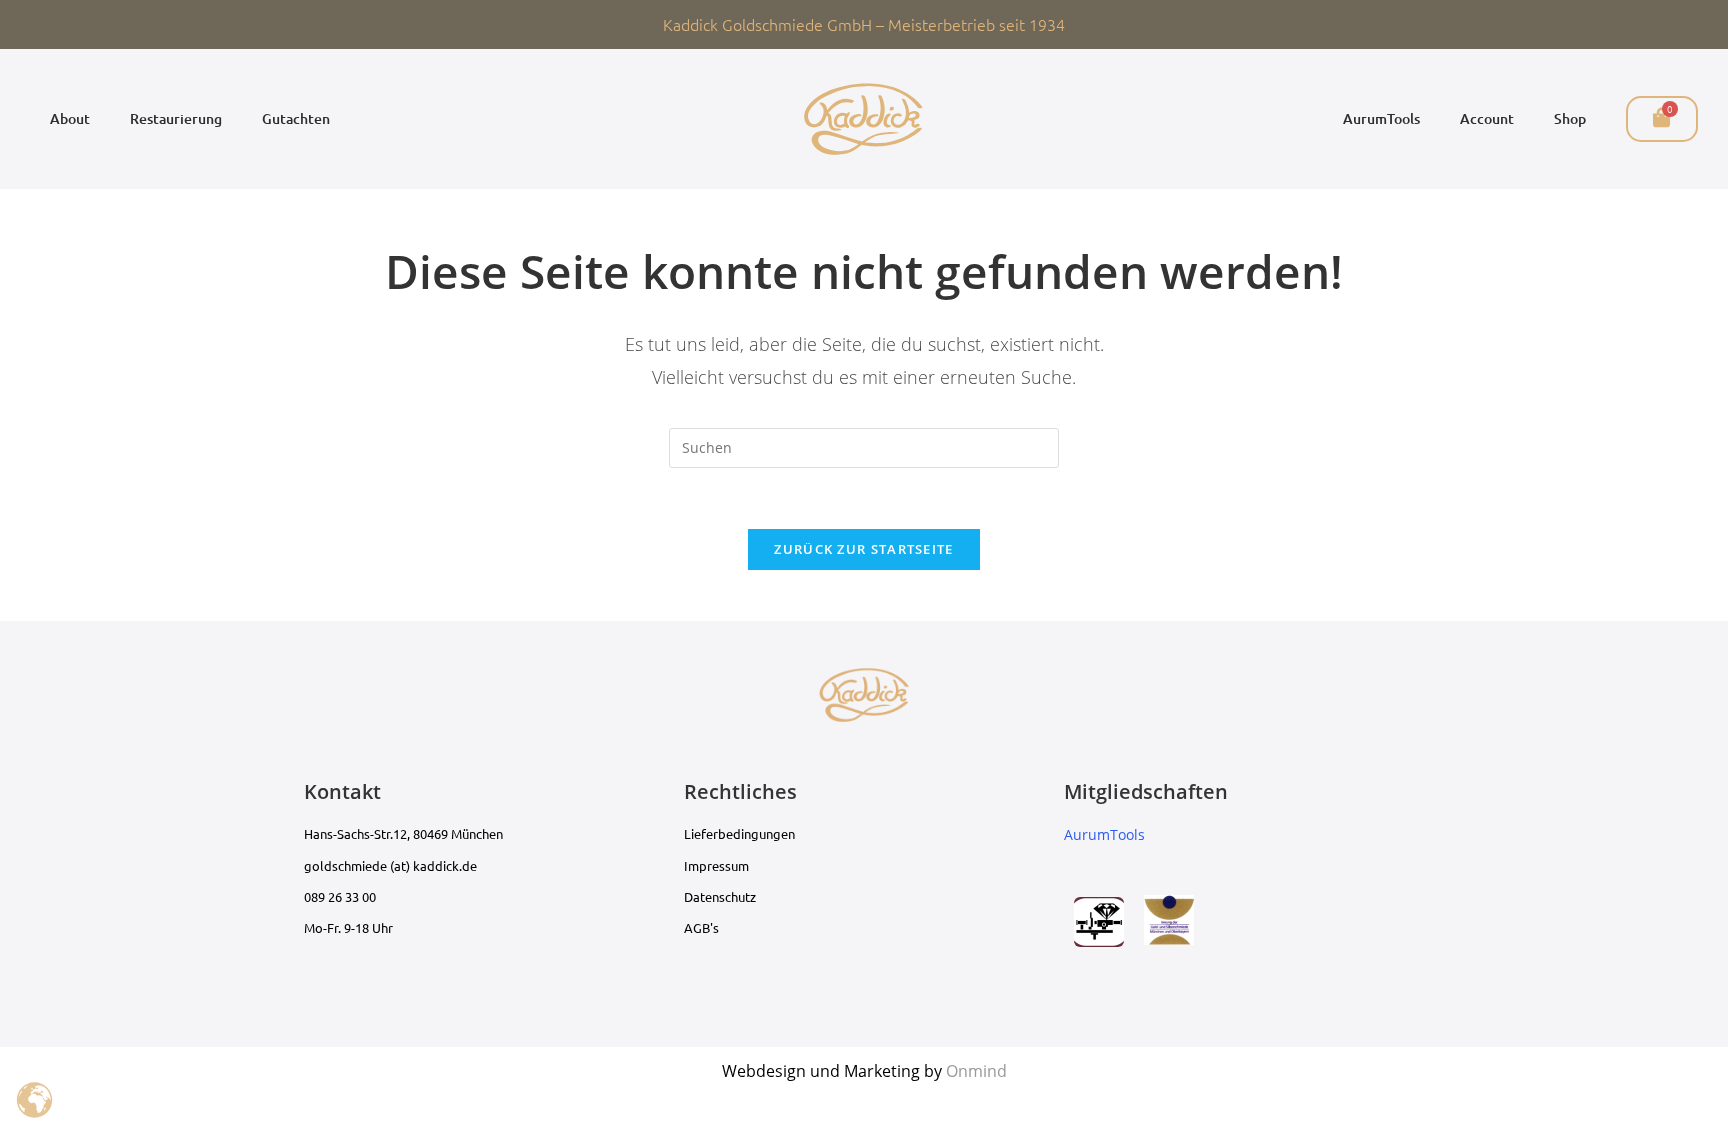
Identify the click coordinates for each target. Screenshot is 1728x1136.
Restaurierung (176, 118)
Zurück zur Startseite (863, 549)
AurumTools (1381, 118)
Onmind (976, 1071)
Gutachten (296, 118)
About (70, 118)
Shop (1570, 118)
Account (1487, 118)
